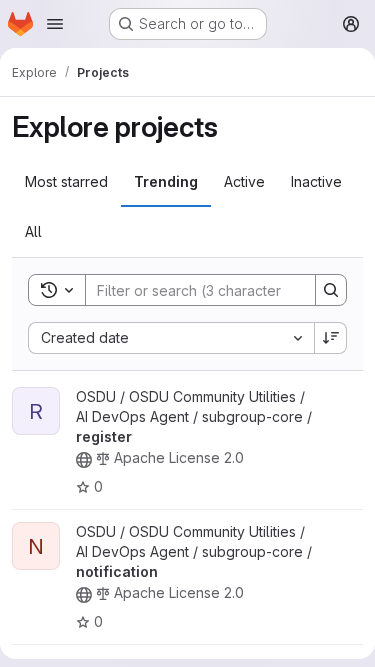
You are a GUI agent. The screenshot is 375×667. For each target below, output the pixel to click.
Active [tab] (244, 181)
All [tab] (33, 231)
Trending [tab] (166, 181)
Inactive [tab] (316, 181)
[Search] (331, 290)
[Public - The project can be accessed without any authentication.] (84, 460)
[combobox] (171, 338)
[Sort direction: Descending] (331, 338)
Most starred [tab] (66, 181)
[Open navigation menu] (55, 24)
